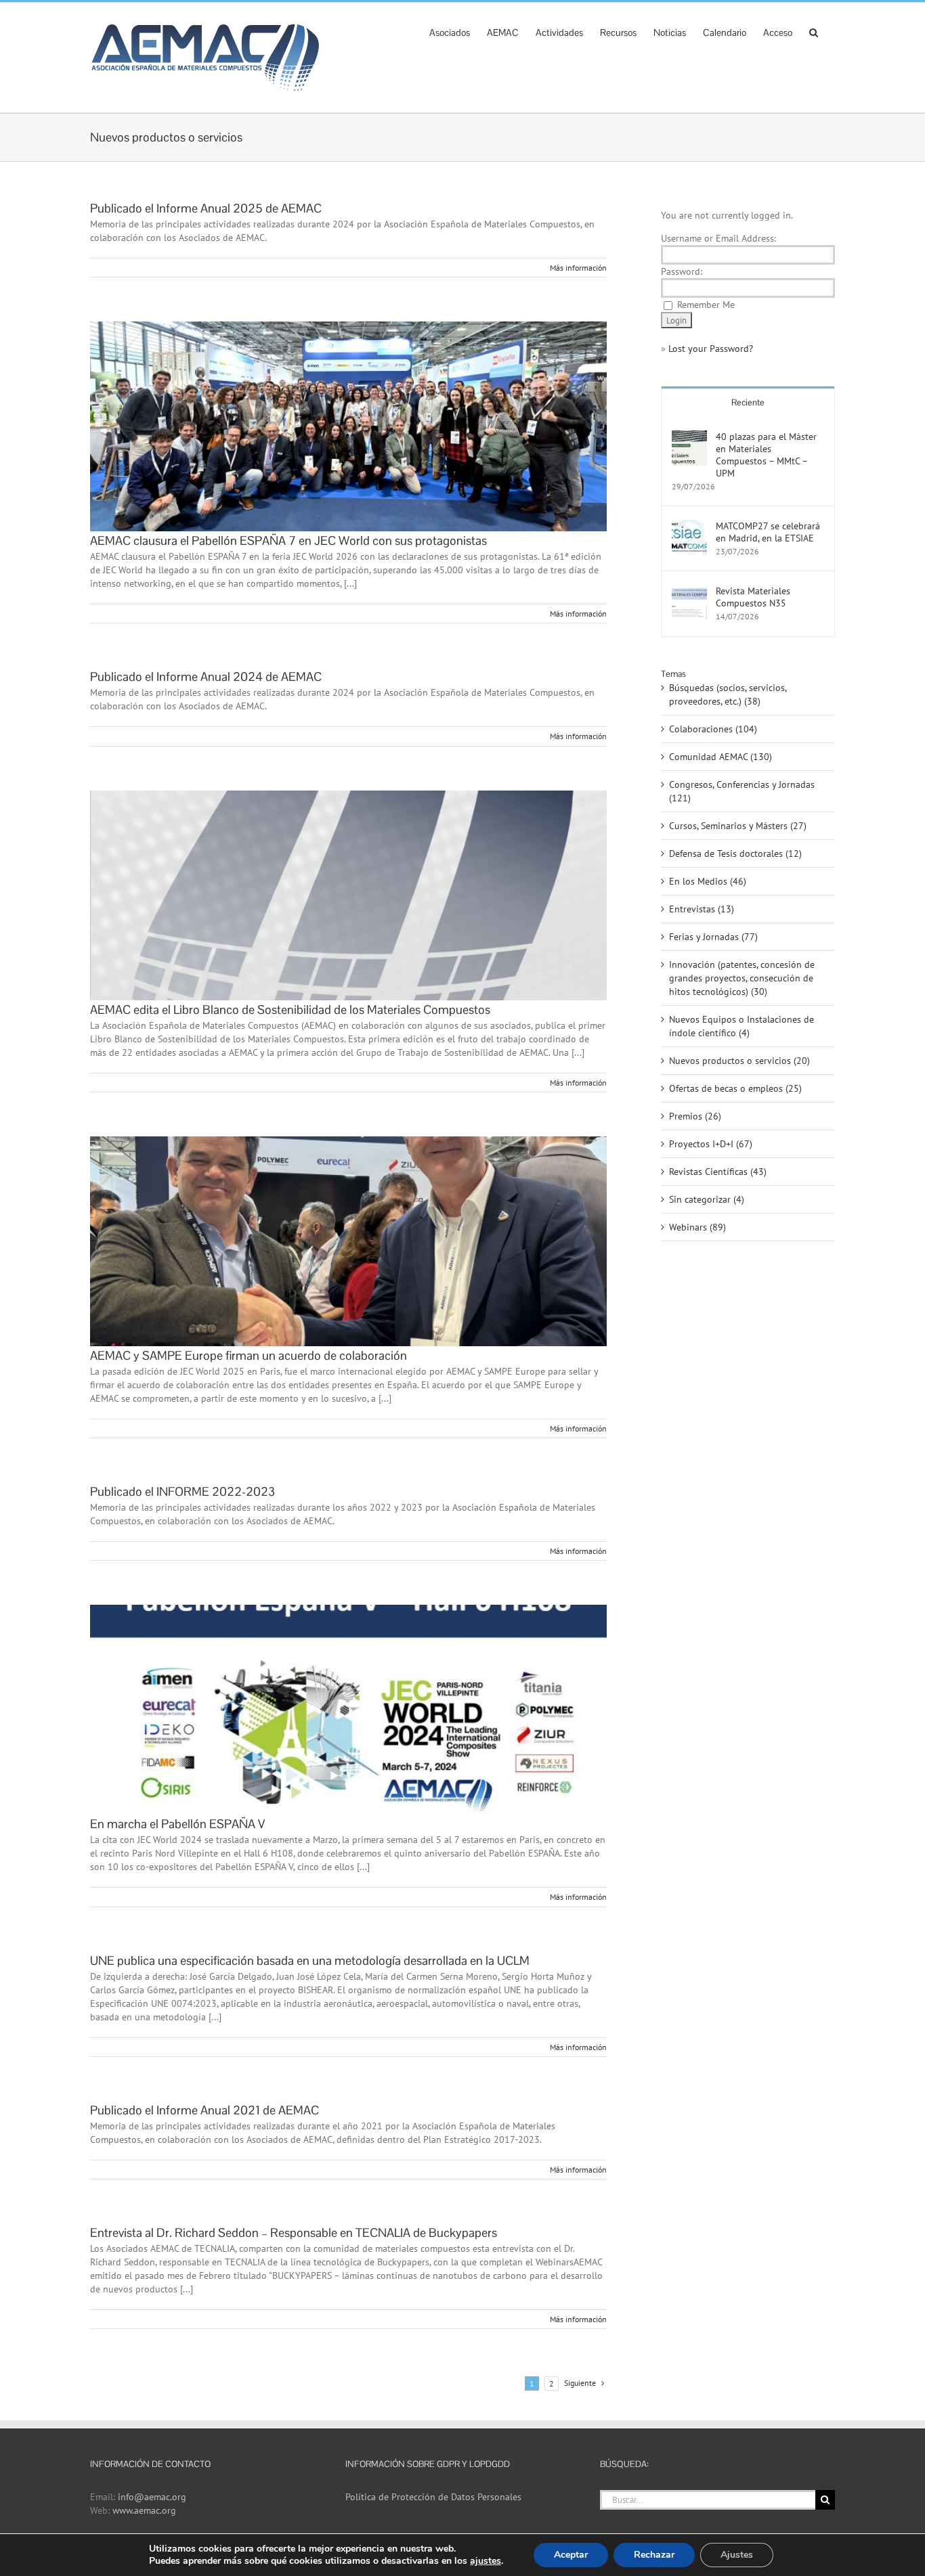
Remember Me (706, 305)
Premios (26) (695, 1116)
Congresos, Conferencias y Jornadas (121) (742, 791)
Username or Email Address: (718, 238)
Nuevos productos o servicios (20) (739, 1061)
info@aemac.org (152, 2497)
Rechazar (654, 2555)
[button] (814, 31)
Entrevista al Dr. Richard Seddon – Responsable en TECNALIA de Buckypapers (294, 2233)
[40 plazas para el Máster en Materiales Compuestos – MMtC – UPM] (689, 437)
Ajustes (737, 2555)
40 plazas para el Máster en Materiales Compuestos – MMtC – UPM (766, 455)
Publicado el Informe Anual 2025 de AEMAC (206, 208)
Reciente (748, 402)
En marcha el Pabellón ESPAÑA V (177, 1824)
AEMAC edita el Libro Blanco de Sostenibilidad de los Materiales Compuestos (290, 1009)
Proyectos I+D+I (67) (711, 1144)
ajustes (486, 2561)
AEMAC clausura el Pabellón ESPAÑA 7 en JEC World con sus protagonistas (288, 540)
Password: (682, 271)
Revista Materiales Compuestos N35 (753, 597)
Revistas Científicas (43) (718, 1172)
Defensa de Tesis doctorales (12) (735, 853)
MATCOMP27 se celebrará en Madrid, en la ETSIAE (768, 532)
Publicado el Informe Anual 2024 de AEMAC (206, 676)
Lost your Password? (711, 349)
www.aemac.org (144, 2510)
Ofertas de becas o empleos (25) (735, 1088)
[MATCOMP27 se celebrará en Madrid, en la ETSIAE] (689, 527)
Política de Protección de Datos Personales (433, 2497)
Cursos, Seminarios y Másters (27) (738, 826)
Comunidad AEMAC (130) (720, 757)
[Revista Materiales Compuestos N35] (689, 592)
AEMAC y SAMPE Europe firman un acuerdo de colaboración (249, 1355)
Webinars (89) (697, 1227)
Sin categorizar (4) (707, 1199)
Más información (578, 268)
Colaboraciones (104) (713, 729)
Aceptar (571, 2555)
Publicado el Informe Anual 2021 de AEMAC (205, 2110)
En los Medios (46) (708, 881)
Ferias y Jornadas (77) (713, 937)
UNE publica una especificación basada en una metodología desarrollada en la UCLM (310, 1960)
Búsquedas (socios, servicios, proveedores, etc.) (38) (728, 694)
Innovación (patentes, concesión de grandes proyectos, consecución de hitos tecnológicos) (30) (742, 978)
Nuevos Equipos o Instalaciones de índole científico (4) (741, 1026)
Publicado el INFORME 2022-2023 (182, 1491)
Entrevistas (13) (702, 909)
